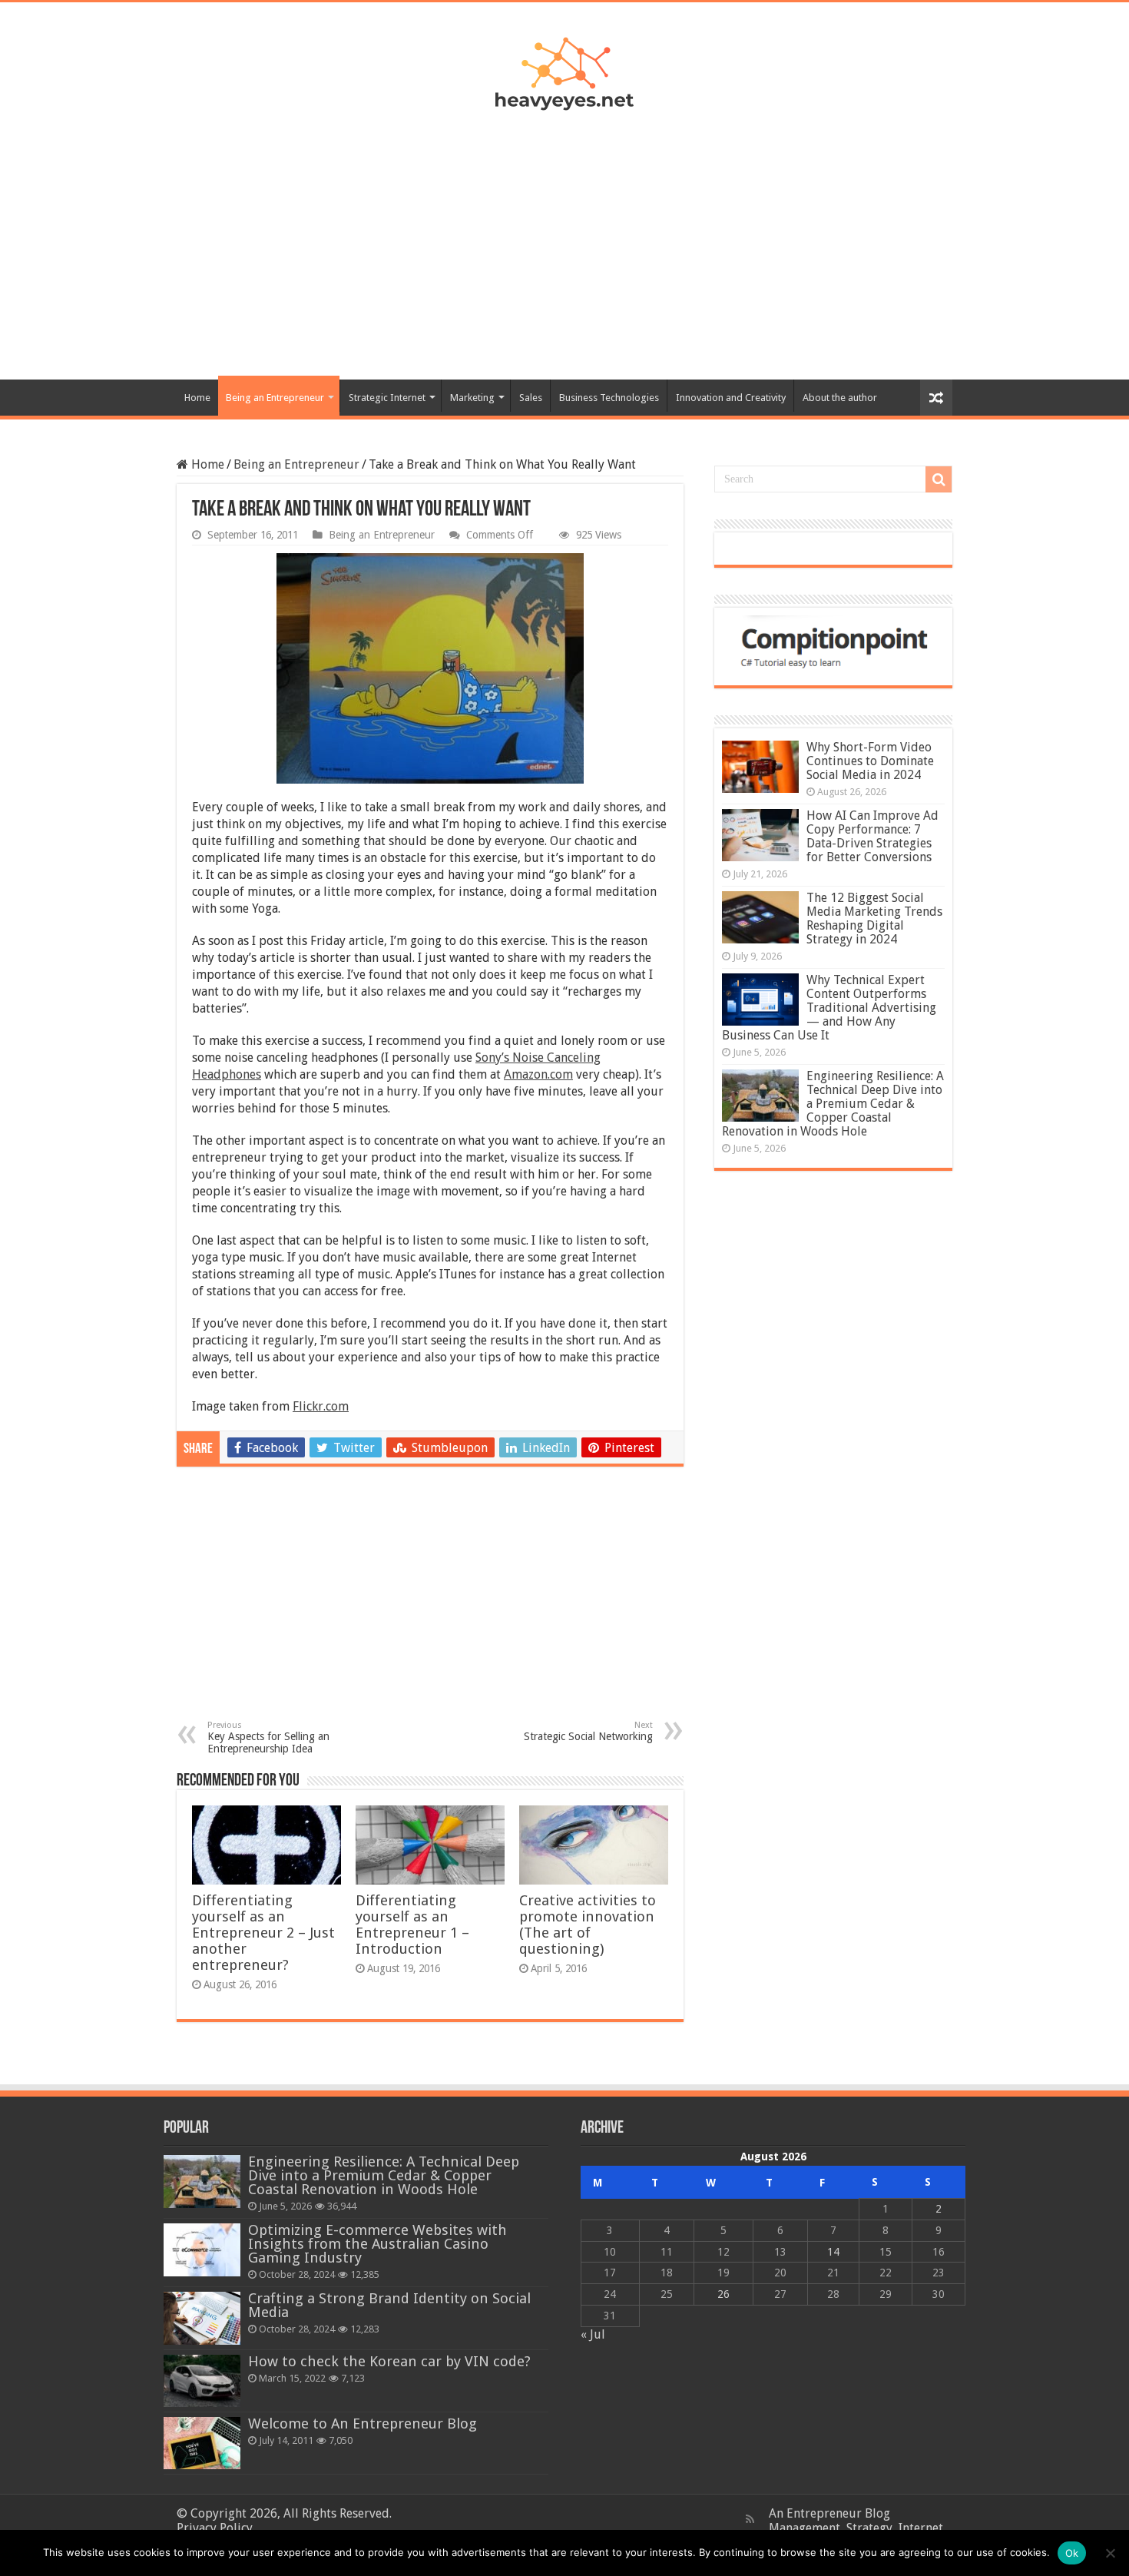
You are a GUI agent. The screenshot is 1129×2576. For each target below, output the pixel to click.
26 (723, 2294)
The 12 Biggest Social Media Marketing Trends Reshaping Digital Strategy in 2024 (874, 918)
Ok (1072, 2553)
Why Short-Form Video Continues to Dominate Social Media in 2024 (870, 761)
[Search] (939, 479)
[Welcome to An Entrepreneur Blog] (202, 2443)
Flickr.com (321, 1406)
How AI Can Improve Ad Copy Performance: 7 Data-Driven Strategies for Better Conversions (872, 836)
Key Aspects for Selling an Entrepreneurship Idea (268, 1737)
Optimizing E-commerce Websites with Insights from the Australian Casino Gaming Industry (377, 2244)
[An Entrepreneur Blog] (564, 71)
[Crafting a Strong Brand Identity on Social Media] (202, 2318)
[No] (1110, 2553)
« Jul (593, 2334)
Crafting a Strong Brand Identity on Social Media (389, 2305)
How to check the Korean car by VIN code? (389, 2361)
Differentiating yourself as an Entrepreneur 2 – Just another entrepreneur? (263, 1933)
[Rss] (750, 2519)
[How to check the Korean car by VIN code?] (202, 2381)
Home (197, 398)
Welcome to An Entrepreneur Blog (363, 2423)
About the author (840, 398)
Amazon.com (538, 1074)
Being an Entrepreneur (275, 398)
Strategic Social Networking (588, 1731)
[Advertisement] (564, 237)
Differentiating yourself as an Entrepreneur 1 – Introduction (412, 1925)
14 (833, 2252)
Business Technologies (609, 398)
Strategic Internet (387, 398)
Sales (531, 398)
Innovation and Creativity (731, 398)
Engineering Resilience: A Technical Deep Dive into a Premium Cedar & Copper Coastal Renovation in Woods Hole (833, 1104)
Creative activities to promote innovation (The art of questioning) (588, 1925)
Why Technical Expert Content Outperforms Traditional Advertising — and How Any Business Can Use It (829, 1008)
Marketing (472, 398)
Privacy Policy (215, 2528)
